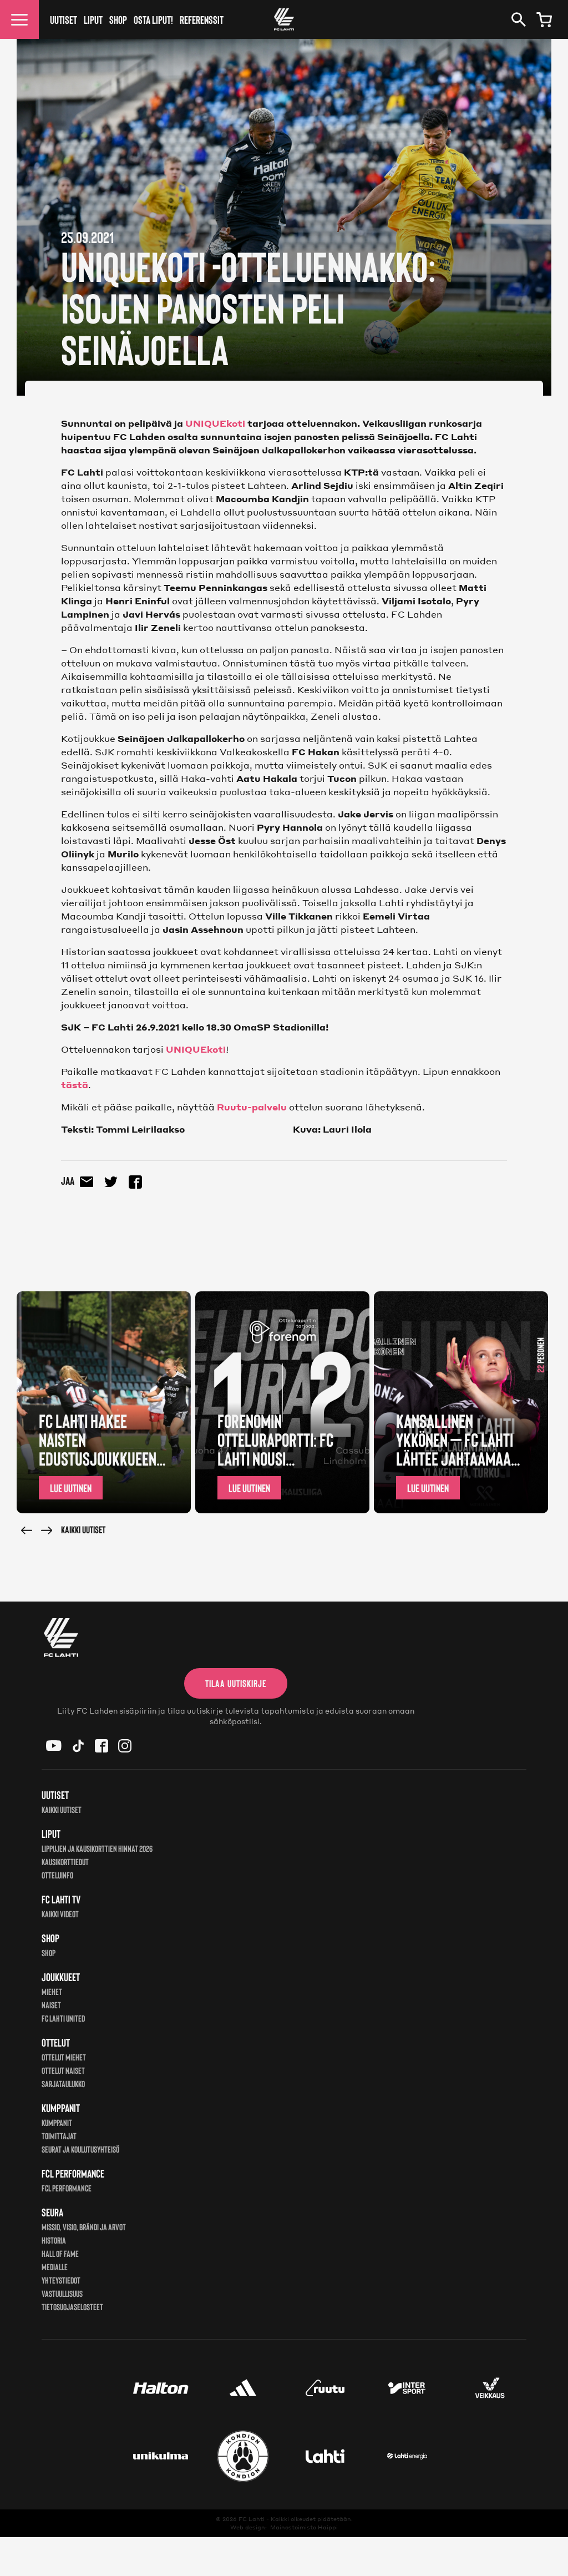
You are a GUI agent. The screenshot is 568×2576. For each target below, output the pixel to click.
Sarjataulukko (63, 2083)
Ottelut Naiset (63, 2070)
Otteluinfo (57, 1875)
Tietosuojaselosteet (72, 2307)
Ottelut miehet (64, 2057)
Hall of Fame (60, 2253)
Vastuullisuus (62, 2293)
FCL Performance (67, 2188)
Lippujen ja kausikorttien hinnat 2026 (97, 1848)
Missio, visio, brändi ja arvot (84, 2227)
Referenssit (202, 19)
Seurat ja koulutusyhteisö (80, 2149)
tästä (75, 1085)
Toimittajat (59, 2136)
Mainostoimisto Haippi (304, 2527)
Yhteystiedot (61, 2280)
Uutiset (64, 19)
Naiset (51, 2005)
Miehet (52, 1991)
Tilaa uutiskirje (236, 1683)
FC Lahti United (63, 2018)
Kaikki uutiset (83, 1529)
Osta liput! (153, 19)
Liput (93, 19)
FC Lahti (252, 2519)
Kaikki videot (60, 1914)
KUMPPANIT (57, 2122)
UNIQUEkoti (215, 423)
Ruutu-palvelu (252, 1107)
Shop (118, 19)
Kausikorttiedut (65, 1862)
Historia (54, 2240)
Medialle (55, 2267)
